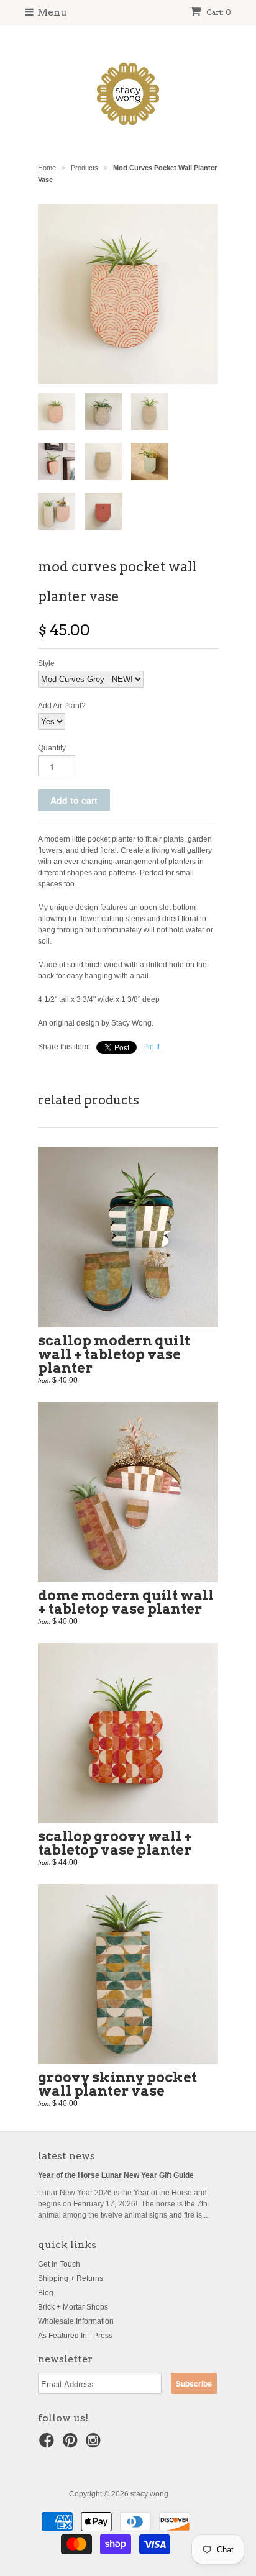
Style (46, 663)
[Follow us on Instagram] (95, 2444)
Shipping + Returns (71, 2278)
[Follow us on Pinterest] (72, 2444)
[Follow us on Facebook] (48, 2444)
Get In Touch (59, 2264)
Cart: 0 (218, 12)
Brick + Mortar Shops (73, 2307)
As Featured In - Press (75, 2336)
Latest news (66, 2156)
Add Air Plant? (62, 706)
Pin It (151, 1047)
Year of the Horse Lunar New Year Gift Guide (116, 2175)
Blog (46, 2293)
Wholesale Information (76, 2321)
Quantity (52, 748)
